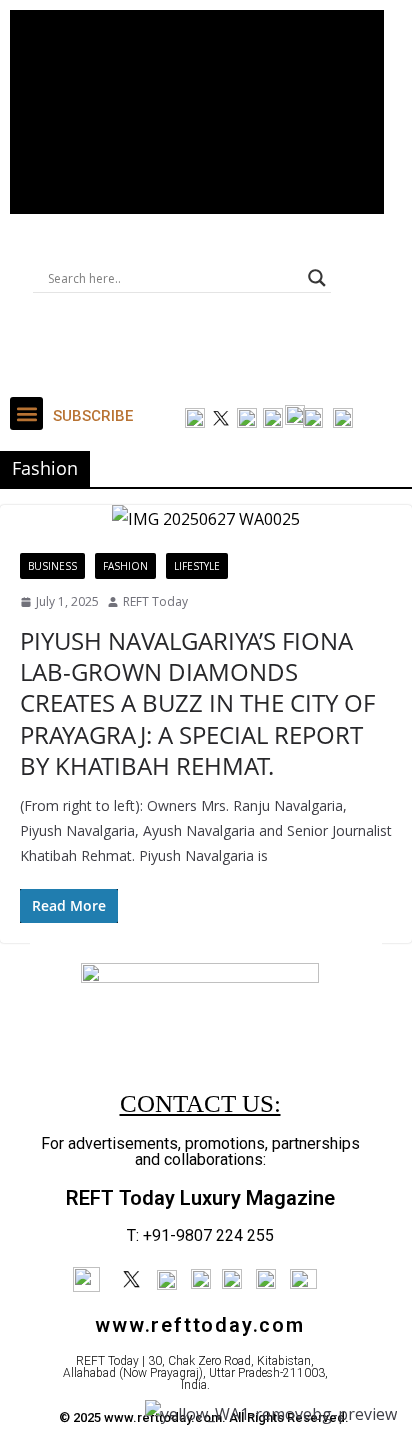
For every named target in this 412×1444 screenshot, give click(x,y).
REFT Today (155, 601)
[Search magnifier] (317, 278)
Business (52, 566)
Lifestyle (197, 566)
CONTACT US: (200, 1103)
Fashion (125, 566)
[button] (26, 413)
